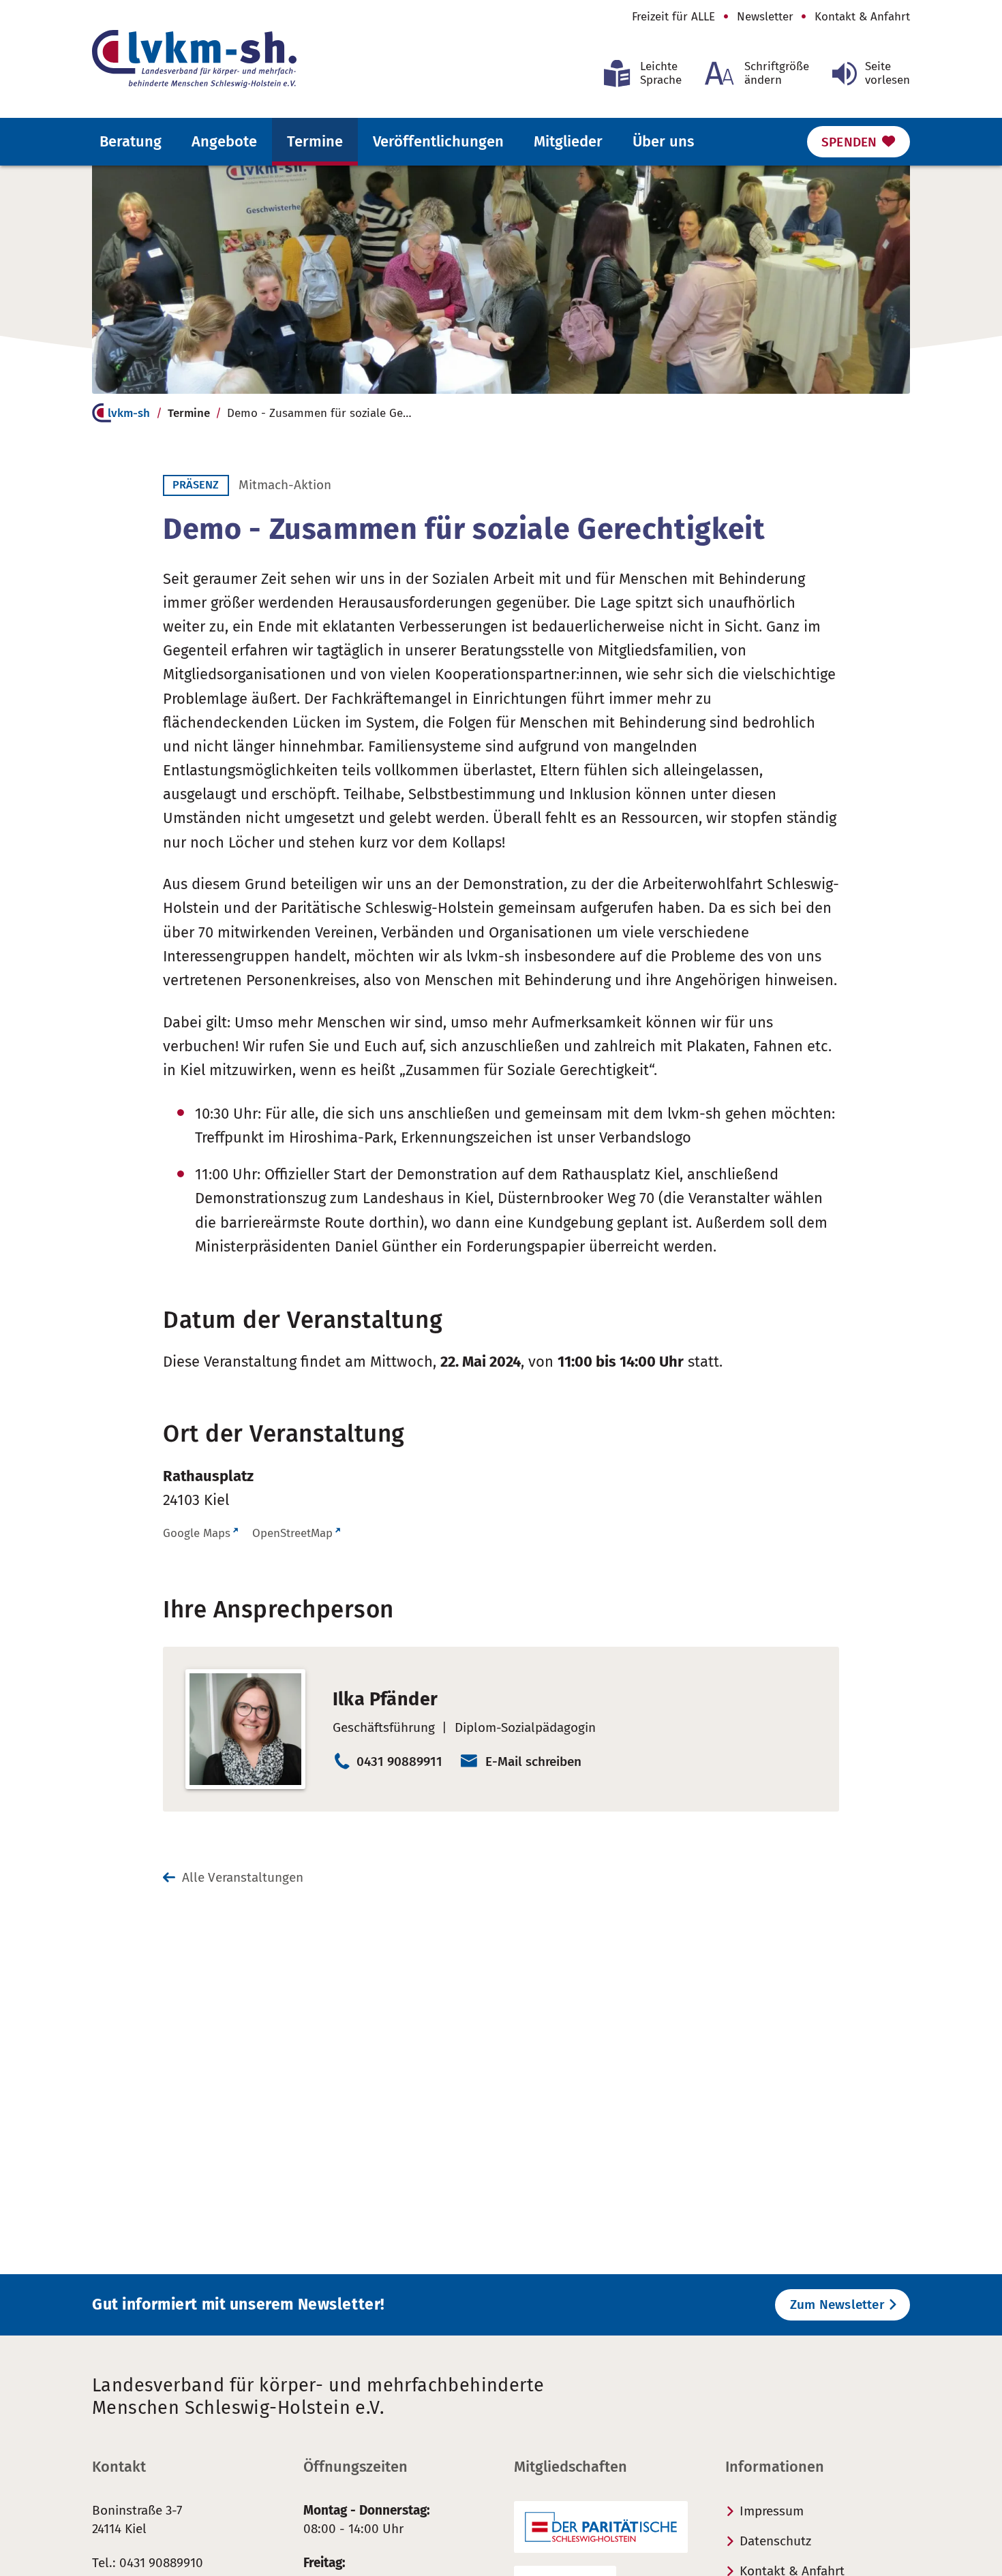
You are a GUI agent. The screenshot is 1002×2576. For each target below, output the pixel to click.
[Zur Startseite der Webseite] (194, 59)
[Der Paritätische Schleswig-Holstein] (601, 2527)
